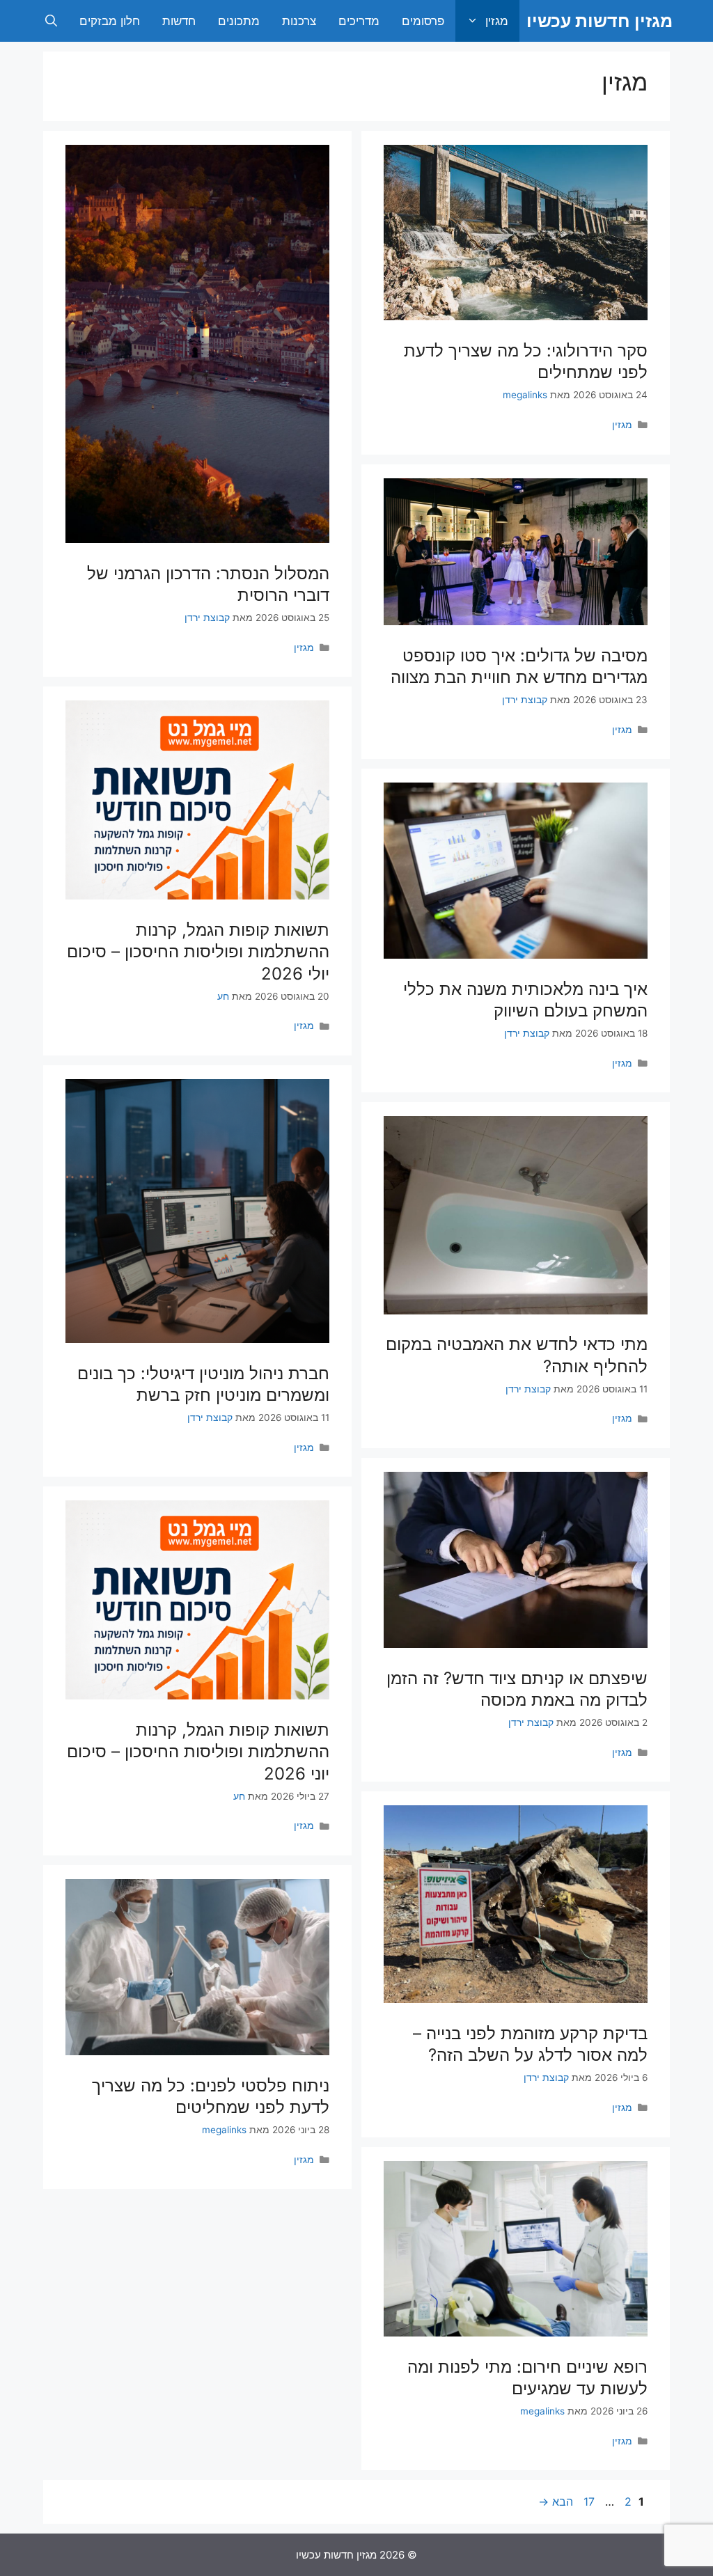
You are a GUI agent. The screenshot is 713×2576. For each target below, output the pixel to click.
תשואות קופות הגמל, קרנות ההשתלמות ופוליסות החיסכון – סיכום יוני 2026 (198, 1751)
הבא (556, 2502)
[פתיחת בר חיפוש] (51, 21)
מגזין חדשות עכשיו (600, 21)
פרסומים (423, 21)
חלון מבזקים (110, 21)
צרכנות (299, 21)
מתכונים (239, 21)
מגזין (497, 21)
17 (588, 2502)
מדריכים (359, 21)
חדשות (179, 21)
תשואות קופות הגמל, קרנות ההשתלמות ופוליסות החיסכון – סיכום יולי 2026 (198, 951)
